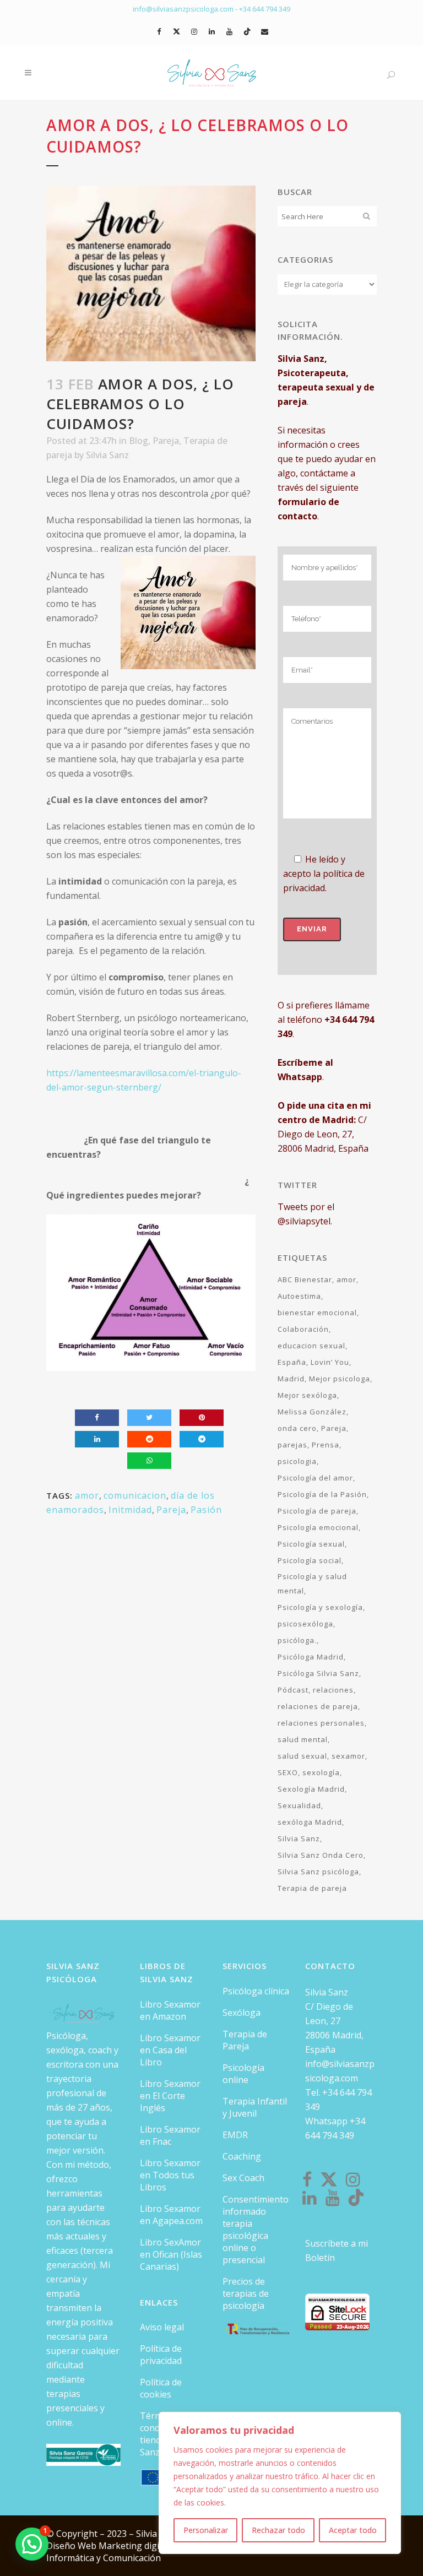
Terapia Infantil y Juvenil (255, 2107)
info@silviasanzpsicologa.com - (186, 9)
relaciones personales (321, 1723)
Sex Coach (243, 2178)
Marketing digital (135, 2546)
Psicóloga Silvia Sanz (318, 1673)
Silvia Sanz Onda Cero (321, 1855)
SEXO (288, 1772)
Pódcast (293, 1690)
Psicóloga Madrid (311, 1657)
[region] (280, 2483)
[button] (32, 2544)
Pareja (166, 441)
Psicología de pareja (317, 1511)
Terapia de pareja (312, 1888)
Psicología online (243, 2074)
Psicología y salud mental (312, 1583)
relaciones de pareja (318, 1706)
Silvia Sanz (107, 455)
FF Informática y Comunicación (113, 2552)
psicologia (297, 1461)
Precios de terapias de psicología (246, 2293)
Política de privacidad (161, 2355)
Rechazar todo (278, 2530)
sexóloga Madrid (310, 1822)
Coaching (242, 2156)
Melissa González (312, 1412)
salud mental (303, 1739)
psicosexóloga (305, 1624)
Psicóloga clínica (256, 1991)
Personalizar (206, 2530)
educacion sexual (311, 1346)
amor (87, 1495)
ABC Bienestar (305, 1279)
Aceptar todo (353, 2530)
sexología (321, 1772)
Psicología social (310, 1560)
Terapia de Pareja (245, 2040)
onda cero (297, 1428)
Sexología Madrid (311, 1789)
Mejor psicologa (340, 1379)
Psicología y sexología (320, 1607)
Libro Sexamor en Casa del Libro (170, 2050)
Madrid (291, 1379)
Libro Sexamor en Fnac (170, 2135)
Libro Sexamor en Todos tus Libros (170, 2175)
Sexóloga (242, 2013)
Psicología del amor (315, 1478)
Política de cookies (161, 2388)
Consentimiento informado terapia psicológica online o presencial (256, 2230)
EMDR (235, 2135)
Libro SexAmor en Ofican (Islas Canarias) (171, 2254)
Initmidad (130, 1510)
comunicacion (135, 1495)
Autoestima (299, 1296)
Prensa (326, 1445)
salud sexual (302, 1756)
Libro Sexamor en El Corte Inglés (170, 2096)
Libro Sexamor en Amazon (170, 2010)
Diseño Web (72, 2546)
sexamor (348, 1756)
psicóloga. (297, 1640)
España (292, 1362)
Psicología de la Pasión (322, 1494)
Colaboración (303, 1329)
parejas (292, 1445)
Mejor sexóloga (307, 1395)
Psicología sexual (311, 1544)
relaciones (333, 1690)
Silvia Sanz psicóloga (318, 1872)
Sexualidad (299, 1805)
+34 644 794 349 (265, 9)
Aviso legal (162, 2327)
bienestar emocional (317, 1313)
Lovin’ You (330, 1362)
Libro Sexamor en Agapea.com (171, 2215)
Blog (139, 441)
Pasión (206, 1510)
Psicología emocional (318, 1527)
